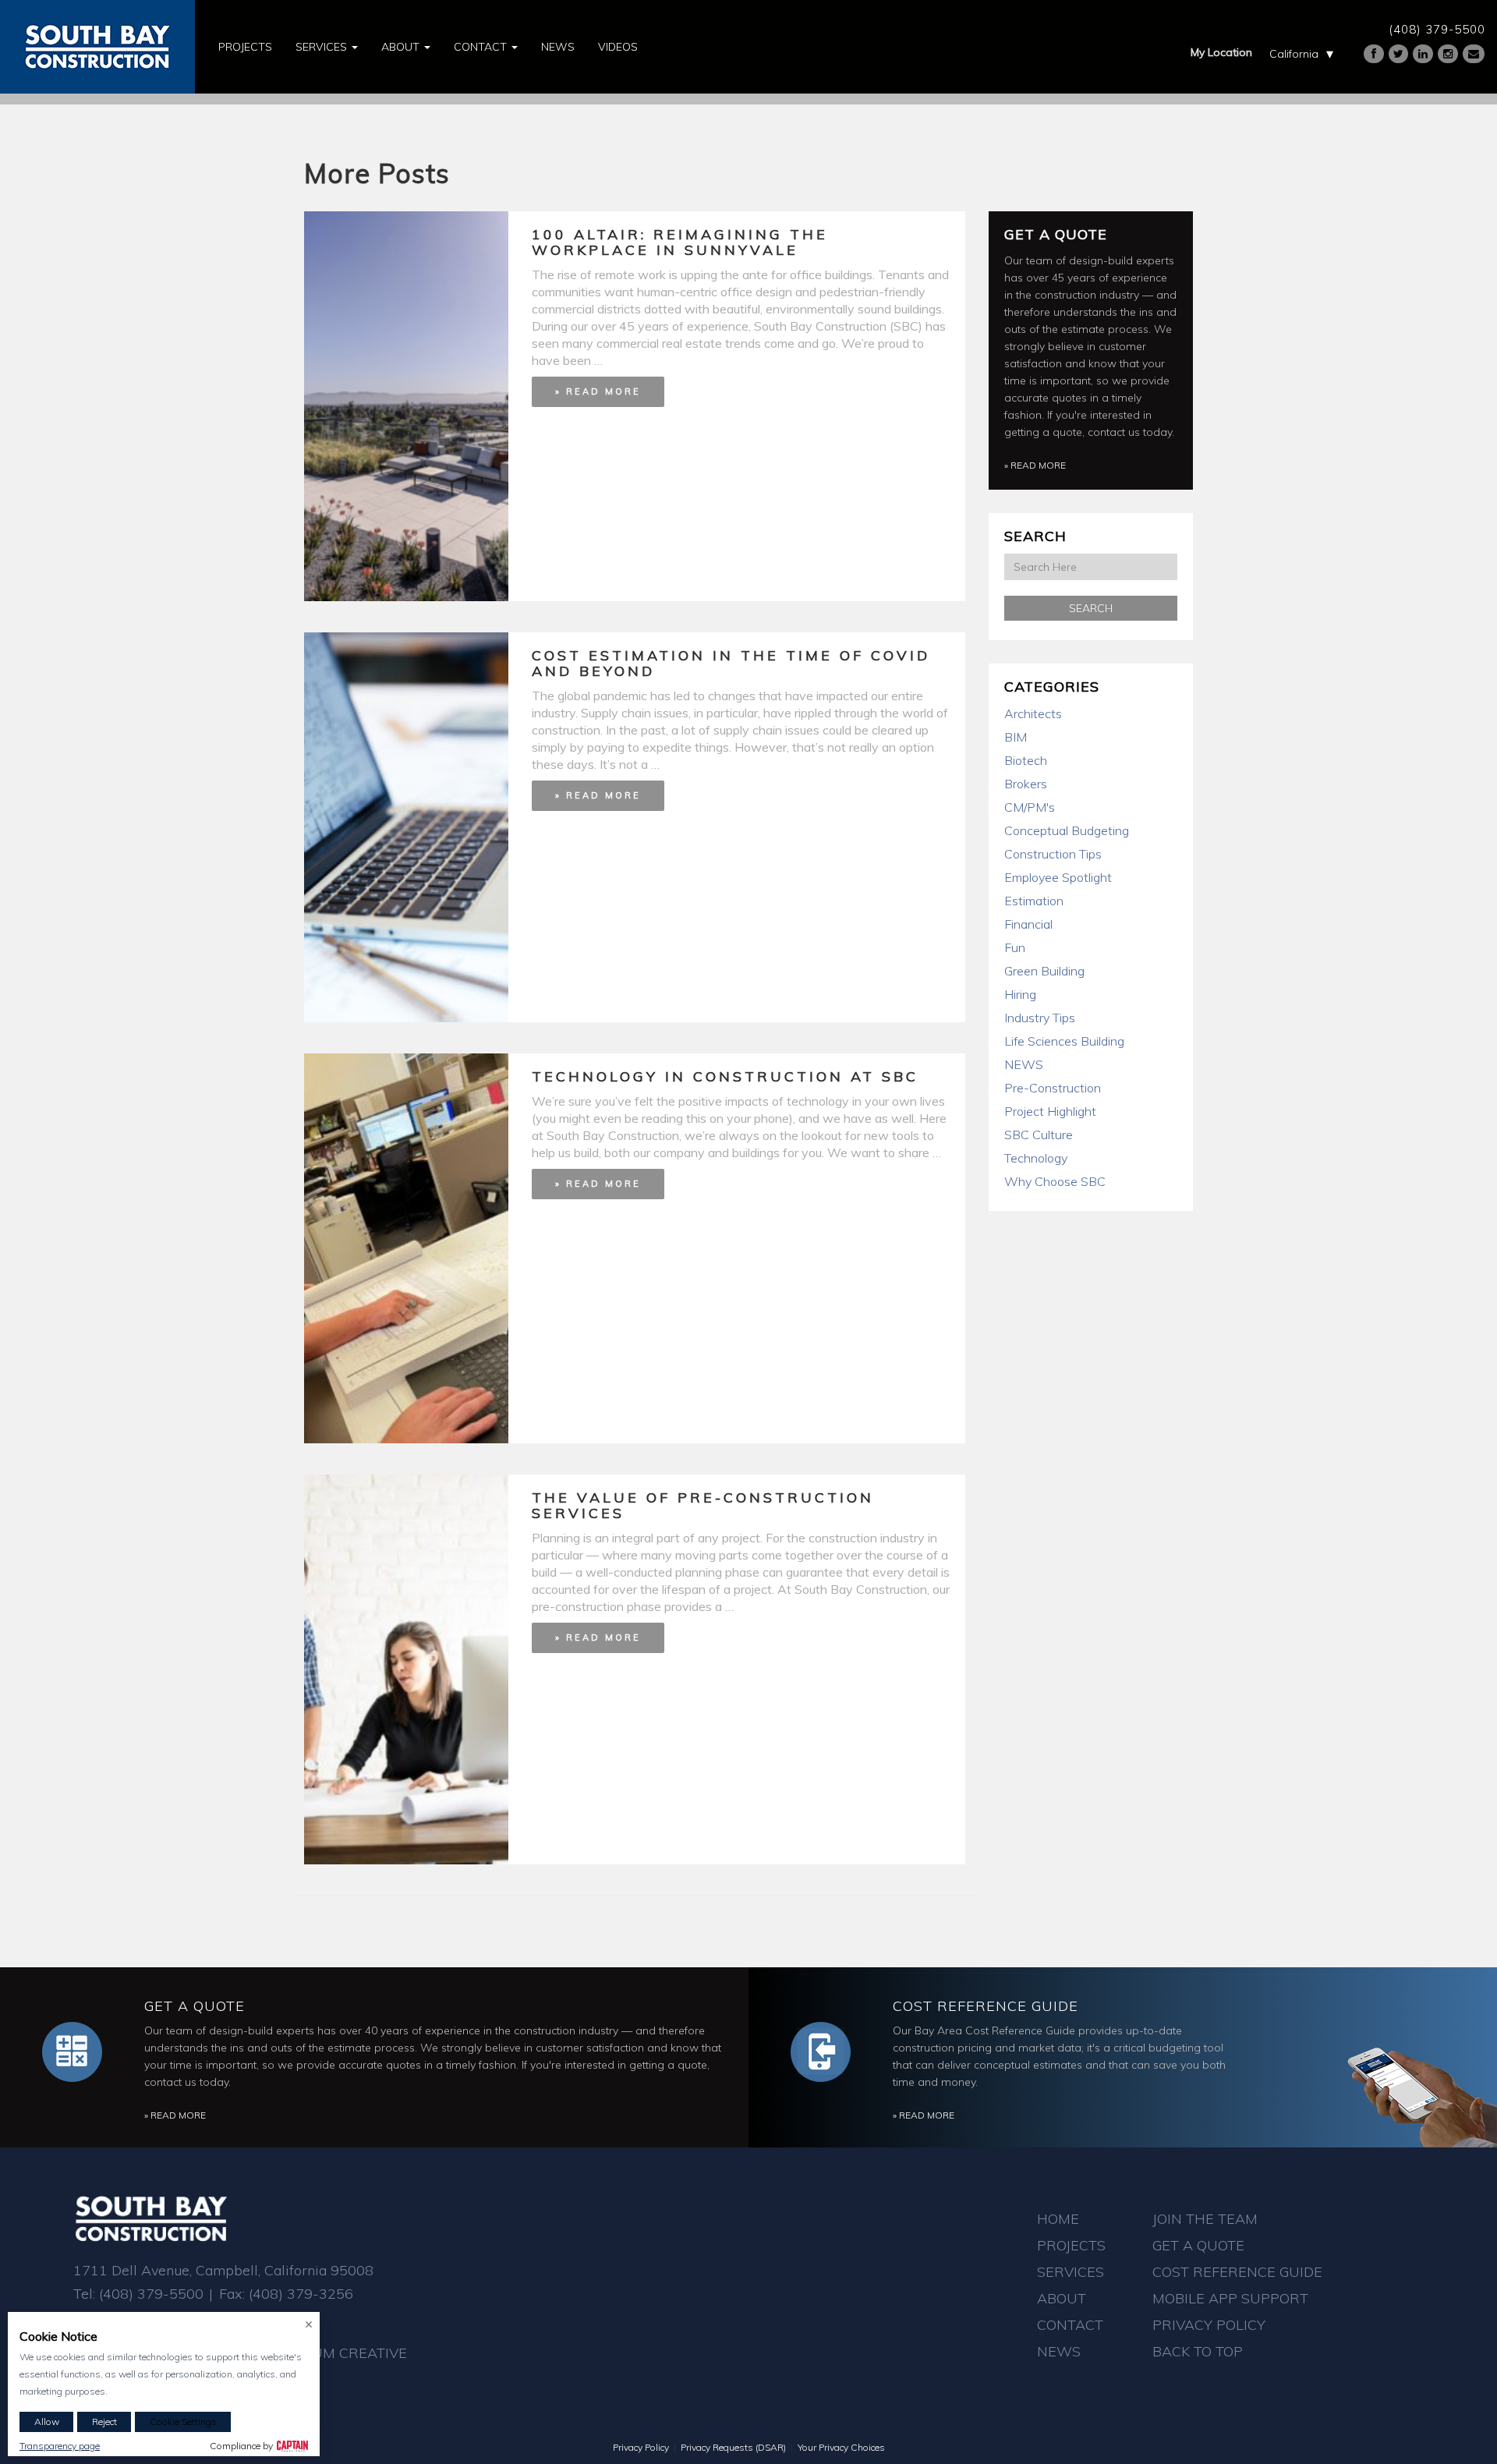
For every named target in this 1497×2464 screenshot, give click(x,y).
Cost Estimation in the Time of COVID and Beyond (731, 663)
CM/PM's (1030, 807)
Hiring (1020, 994)
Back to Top (1198, 2351)
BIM (1016, 737)
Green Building (1044, 971)
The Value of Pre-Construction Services (703, 1505)
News (558, 47)
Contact (482, 47)
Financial (1028, 924)
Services (323, 47)
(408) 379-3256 (301, 2294)
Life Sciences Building (1064, 1041)
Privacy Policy (1209, 2325)
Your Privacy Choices (841, 2447)
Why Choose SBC (1055, 1181)
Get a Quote (1056, 234)
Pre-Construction (1053, 1088)
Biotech (1026, 760)
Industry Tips (1040, 1018)
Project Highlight (1050, 1111)
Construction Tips (1053, 854)
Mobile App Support (1230, 2298)
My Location (1221, 52)
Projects (245, 47)
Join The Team (1205, 2219)
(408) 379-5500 (1437, 29)
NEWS (1024, 1064)
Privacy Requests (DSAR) (733, 2447)
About (402, 47)
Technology (1036, 1158)
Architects (1033, 713)
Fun (1015, 947)
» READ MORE (598, 391)
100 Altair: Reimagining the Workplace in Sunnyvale (680, 242)
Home (1058, 2219)
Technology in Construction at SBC (725, 1076)
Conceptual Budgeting (1067, 830)
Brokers (1026, 784)
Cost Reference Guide (986, 2006)
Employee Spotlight (1058, 877)
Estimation (1034, 901)
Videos (618, 47)
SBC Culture (1039, 1135)
